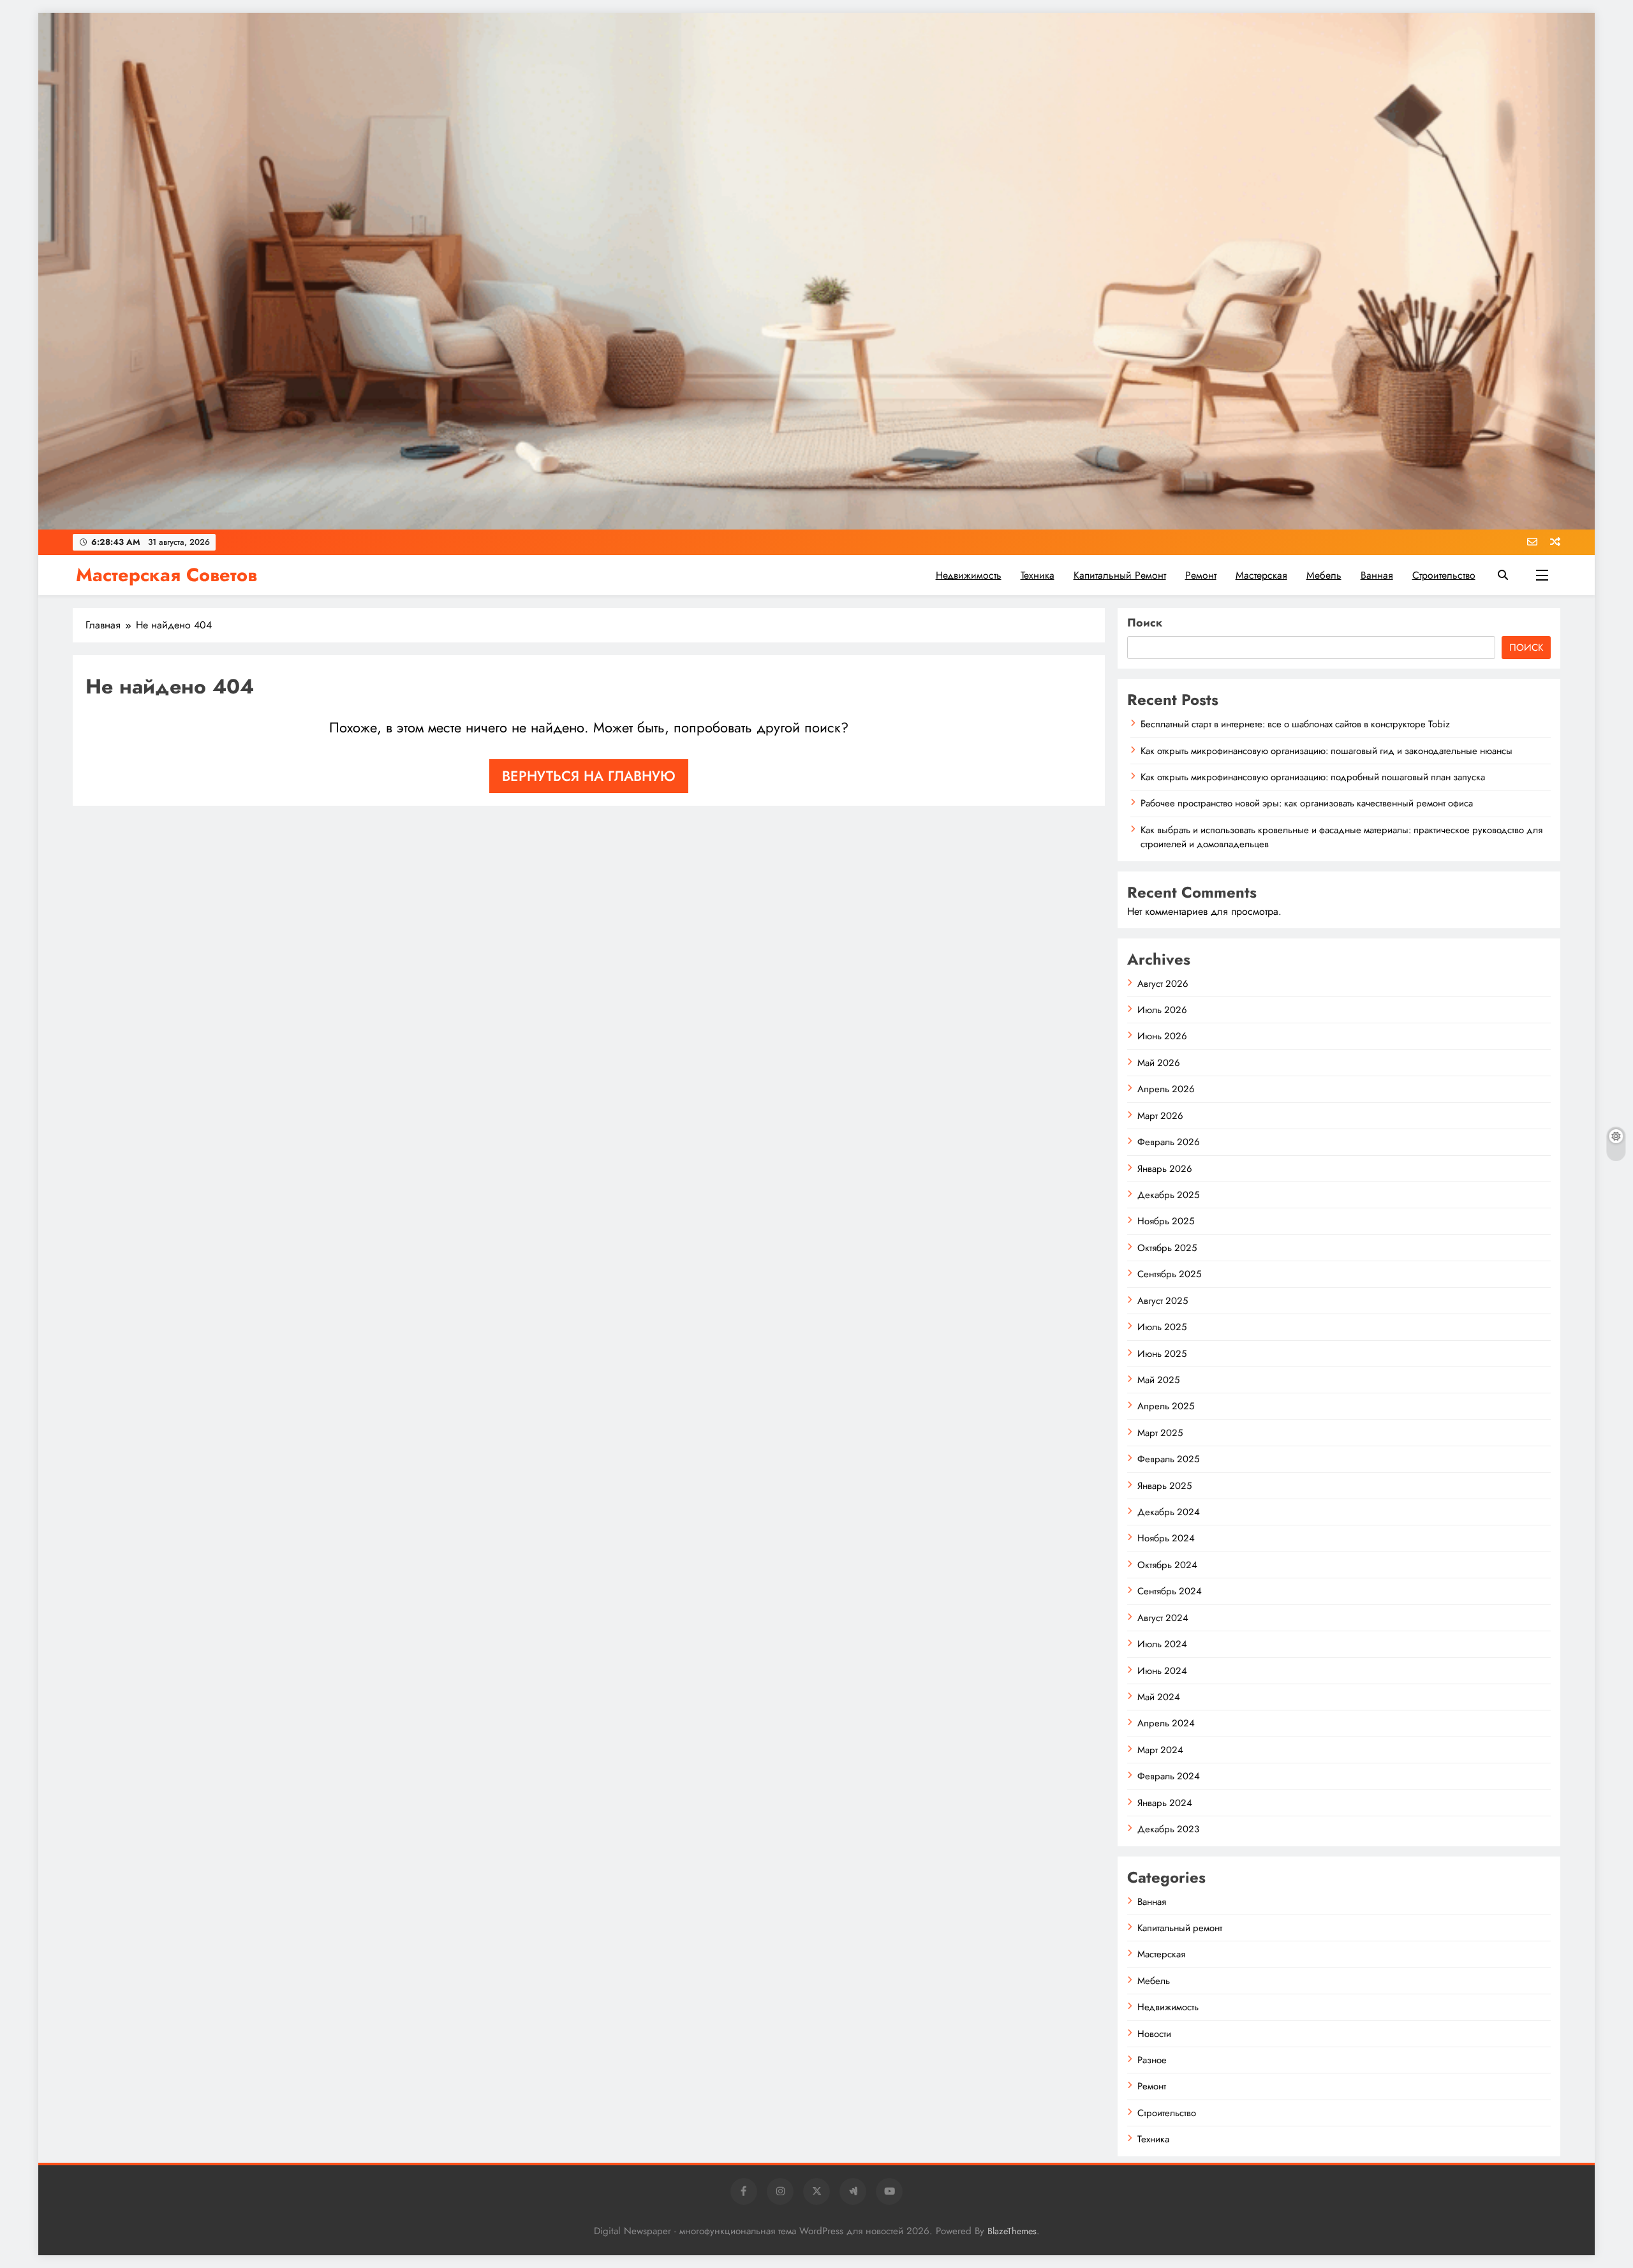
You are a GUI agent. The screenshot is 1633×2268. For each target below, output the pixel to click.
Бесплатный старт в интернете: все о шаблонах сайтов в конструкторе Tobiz (1295, 724)
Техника (1038, 575)
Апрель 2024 (1166, 1723)
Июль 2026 (1162, 1010)
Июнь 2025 (1162, 1354)
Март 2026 (1160, 1116)
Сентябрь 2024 (1170, 1591)
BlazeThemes (1012, 2231)
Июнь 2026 (1162, 1036)
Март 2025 (1160, 1433)
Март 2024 (1160, 1750)
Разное (1152, 2060)
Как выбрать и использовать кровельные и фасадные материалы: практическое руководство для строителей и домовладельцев (1341, 837)
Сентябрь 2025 (1169, 1274)
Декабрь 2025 (1168, 1195)
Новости (1154, 2034)
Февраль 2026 (1169, 1142)
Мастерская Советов (166, 575)
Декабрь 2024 (1169, 1512)
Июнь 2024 (1162, 1671)
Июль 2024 (1162, 1644)
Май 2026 (1159, 1063)
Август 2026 (1163, 984)
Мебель (1324, 575)
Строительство (1444, 575)
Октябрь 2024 (1167, 1565)
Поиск (1145, 623)
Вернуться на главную (589, 776)
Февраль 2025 (1168, 1459)
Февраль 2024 (1169, 1776)
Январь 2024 (1165, 1803)
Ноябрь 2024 (1166, 1538)
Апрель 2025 (1166, 1406)
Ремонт (1201, 575)
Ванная (1377, 575)
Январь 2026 (1165, 1169)
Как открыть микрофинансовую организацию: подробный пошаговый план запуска (1313, 777)
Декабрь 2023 (1168, 1829)
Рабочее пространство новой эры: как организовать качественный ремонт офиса (1307, 803)
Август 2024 (1163, 1618)
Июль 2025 (1162, 1327)
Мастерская (1261, 575)
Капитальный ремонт (1120, 575)
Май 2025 (1158, 1380)
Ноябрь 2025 (1166, 1221)
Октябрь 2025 (1167, 1248)
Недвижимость (969, 575)
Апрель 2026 (1166, 1089)
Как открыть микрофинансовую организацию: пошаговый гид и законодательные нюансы (1326, 751)
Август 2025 (1163, 1301)
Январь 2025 (1164, 1486)
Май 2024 (1159, 1697)
